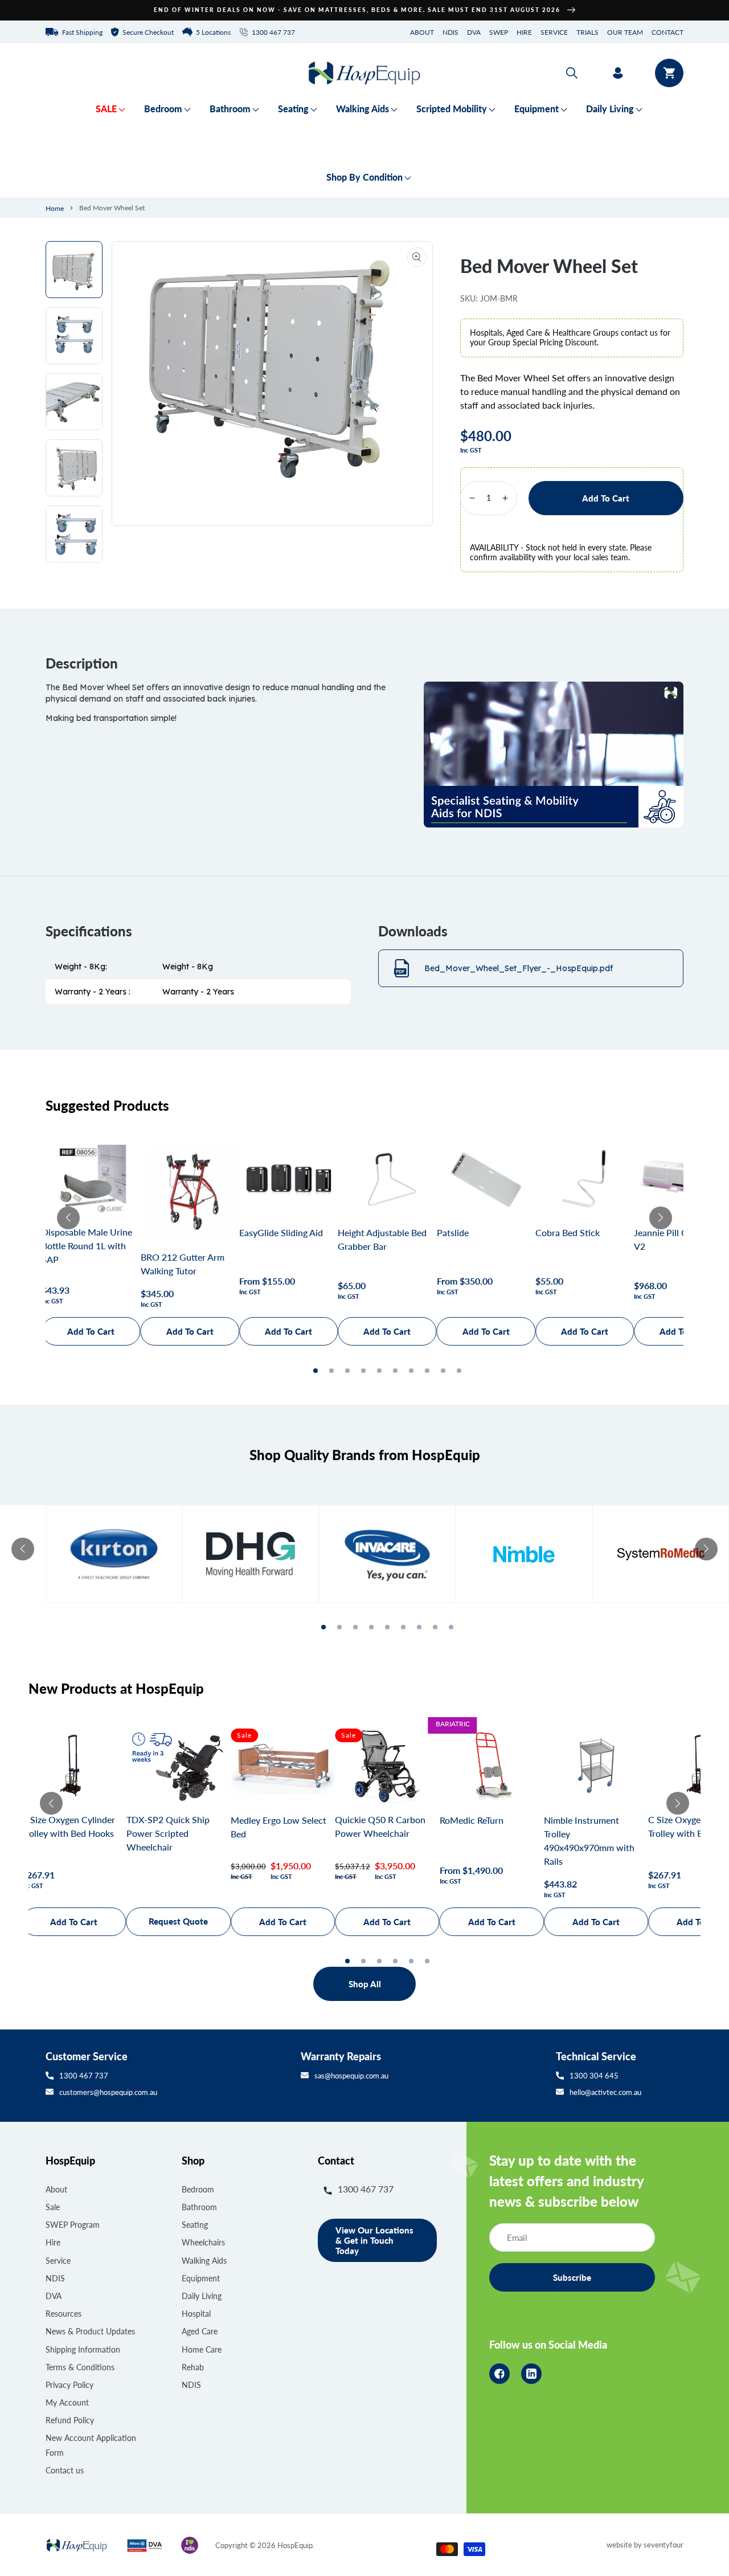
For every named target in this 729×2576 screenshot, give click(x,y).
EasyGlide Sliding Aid (281, 1232)
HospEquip (295, 2545)
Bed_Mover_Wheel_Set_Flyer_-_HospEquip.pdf (519, 968)
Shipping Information (83, 2349)
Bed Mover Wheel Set (112, 208)
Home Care (202, 2349)
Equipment (201, 2278)
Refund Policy (70, 2420)
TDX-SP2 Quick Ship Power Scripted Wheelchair (168, 1833)
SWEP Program (73, 2225)
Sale (53, 2207)
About (56, 2189)
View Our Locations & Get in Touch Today (374, 2240)
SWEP (499, 32)
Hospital (196, 2314)
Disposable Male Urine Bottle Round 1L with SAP (87, 1246)
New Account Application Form (91, 2445)
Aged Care (200, 2331)
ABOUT (422, 32)
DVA (474, 32)
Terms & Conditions (80, 2367)
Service (58, 2261)
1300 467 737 (84, 2076)
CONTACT (667, 32)
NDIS (450, 32)
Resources (64, 2314)
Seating (195, 2225)
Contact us (65, 2470)
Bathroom (199, 2207)
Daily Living (202, 2296)
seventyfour (664, 2545)
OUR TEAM (625, 32)
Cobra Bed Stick (568, 1232)
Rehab (193, 2367)
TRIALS (587, 32)
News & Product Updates (90, 2331)
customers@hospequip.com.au (108, 2092)
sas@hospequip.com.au (351, 2076)
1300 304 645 (594, 2076)
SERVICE (554, 32)
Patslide (453, 1232)
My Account (67, 2402)
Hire (53, 2242)
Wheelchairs (203, 2242)
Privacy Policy (69, 2385)
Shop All (365, 1984)
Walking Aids (204, 2261)
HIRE (524, 32)
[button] (572, 73)
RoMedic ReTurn (472, 1820)
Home (55, 208)
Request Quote (178, 1921)
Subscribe (572, 2277)
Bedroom (198, 2189)
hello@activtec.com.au (605, 2092)
